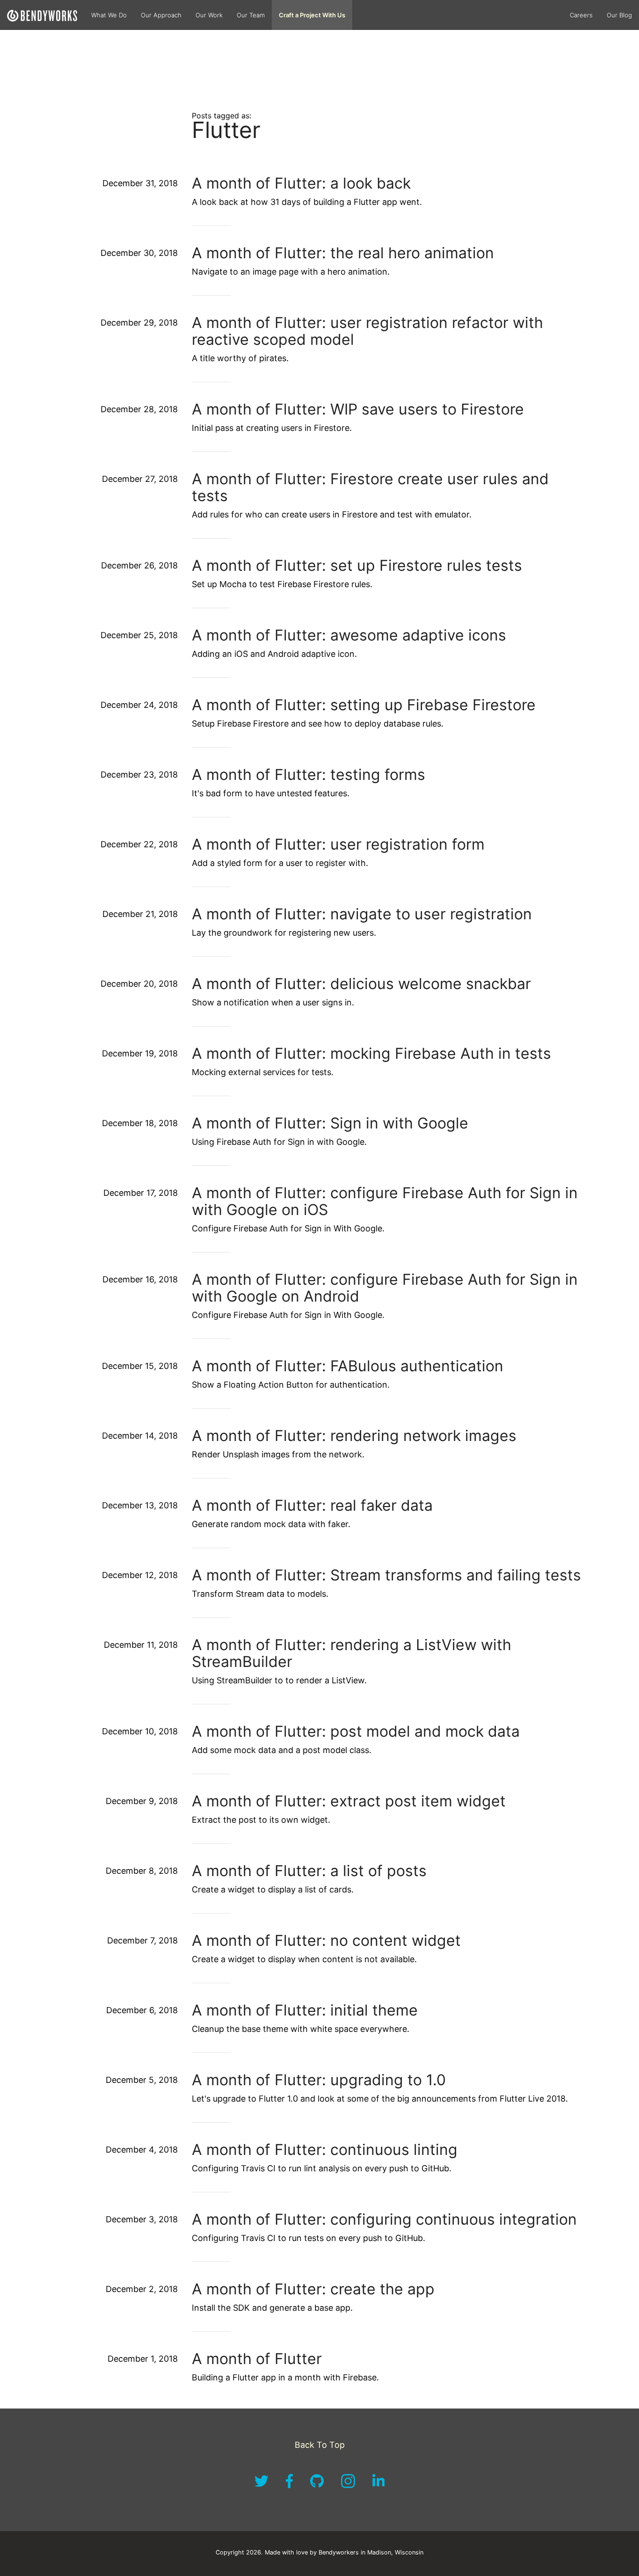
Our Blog (619, 15)
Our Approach (161, 15)
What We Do (109, 15)
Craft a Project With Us (312, 15)
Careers (581, 15)
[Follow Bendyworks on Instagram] (349, 2485)
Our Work (209, 15)
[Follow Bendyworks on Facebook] (290, 2485)
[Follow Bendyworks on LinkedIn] (378, 2485)
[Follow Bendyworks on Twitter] (263, 2485)
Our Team (251, 15)
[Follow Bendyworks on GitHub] (318, 2485)
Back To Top (320, 2445)
